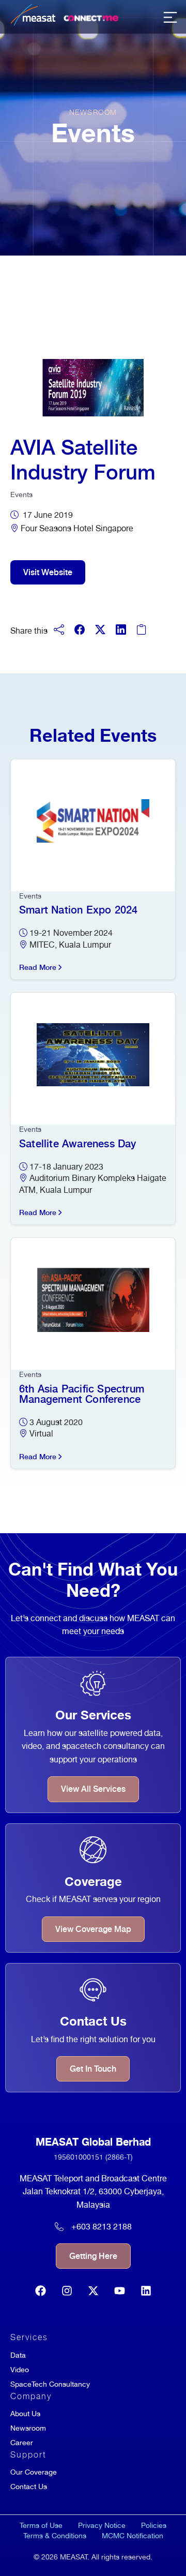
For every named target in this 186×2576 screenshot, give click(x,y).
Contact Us (29, 2487)
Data (18, 2355)
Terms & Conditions (55, 2536)
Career (22, 2443)
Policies (154, 2525)
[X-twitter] (93, 2291)
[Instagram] (67, 2291)
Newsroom (28, 2428)
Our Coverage (34, 2472)
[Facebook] (41, 2291)
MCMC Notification (133, 2536)
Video (20, 2370)
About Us (25, 2414)
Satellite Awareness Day (78, 1144)
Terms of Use (41, 2525)
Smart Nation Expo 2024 (78, 910)
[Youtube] (120, 2291)
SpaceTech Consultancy (50, 2384)
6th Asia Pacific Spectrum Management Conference (82, 1394)
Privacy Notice (102, 2525)
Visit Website (48, 572)
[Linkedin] (146, 2291)
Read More (38, 967)
